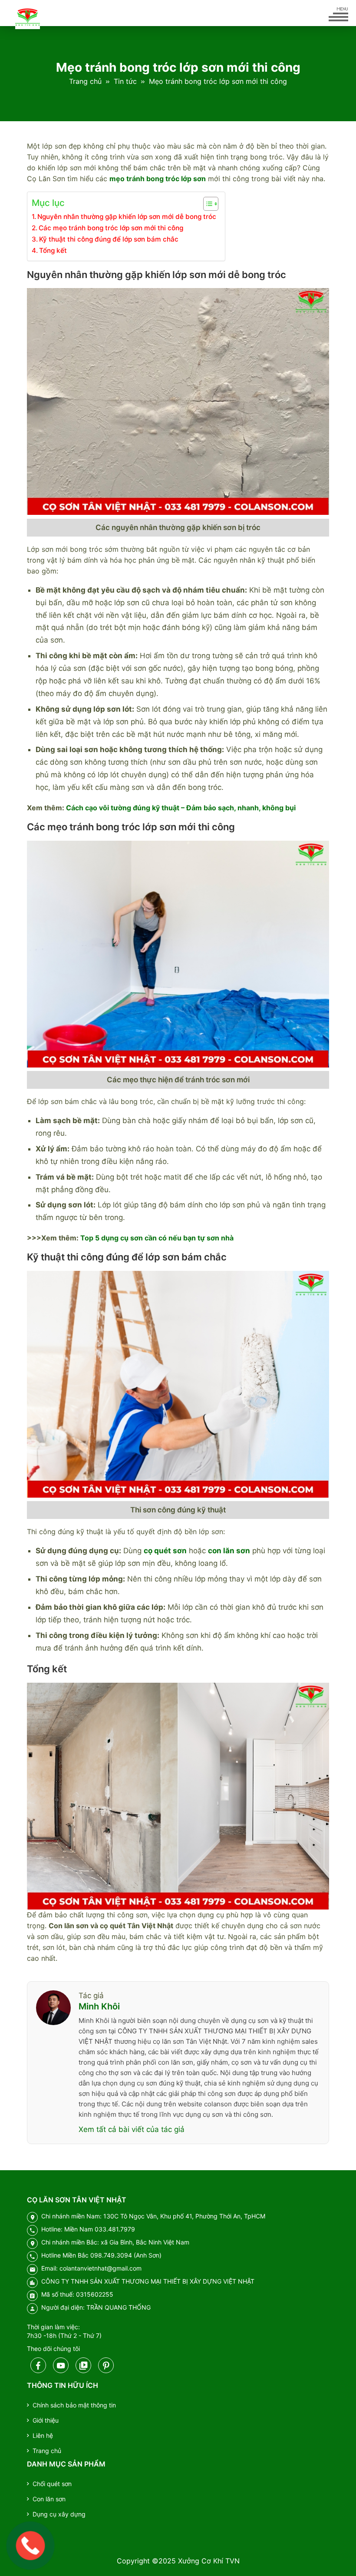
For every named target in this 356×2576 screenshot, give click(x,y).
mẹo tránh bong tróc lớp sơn (158, 179)
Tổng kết (53, 250)
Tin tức (125, 81)
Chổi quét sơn (52, 2484)
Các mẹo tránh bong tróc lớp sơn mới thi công (111, 228)
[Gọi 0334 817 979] (31, 2546)
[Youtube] (61, 2365)
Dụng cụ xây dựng (59, 2514)
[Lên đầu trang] (335, 2554)
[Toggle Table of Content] (206, 204)
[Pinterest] (106, 2365)
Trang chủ (85, 81)
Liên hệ (43, 2435)
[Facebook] (38, 2365)
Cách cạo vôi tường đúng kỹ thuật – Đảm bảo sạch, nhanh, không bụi (181, 808)
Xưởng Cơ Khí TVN (209, 2561)
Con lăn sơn (49, 2499)
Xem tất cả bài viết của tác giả (132, 2129)
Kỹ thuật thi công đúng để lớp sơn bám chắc (109, 239)
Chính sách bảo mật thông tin (74, 2405)
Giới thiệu (46, 2420)
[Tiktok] (83, 2365)
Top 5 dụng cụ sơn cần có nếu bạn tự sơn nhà (157, 1238)
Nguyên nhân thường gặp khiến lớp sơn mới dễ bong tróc (127, 217)
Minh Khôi (99, 2006)
